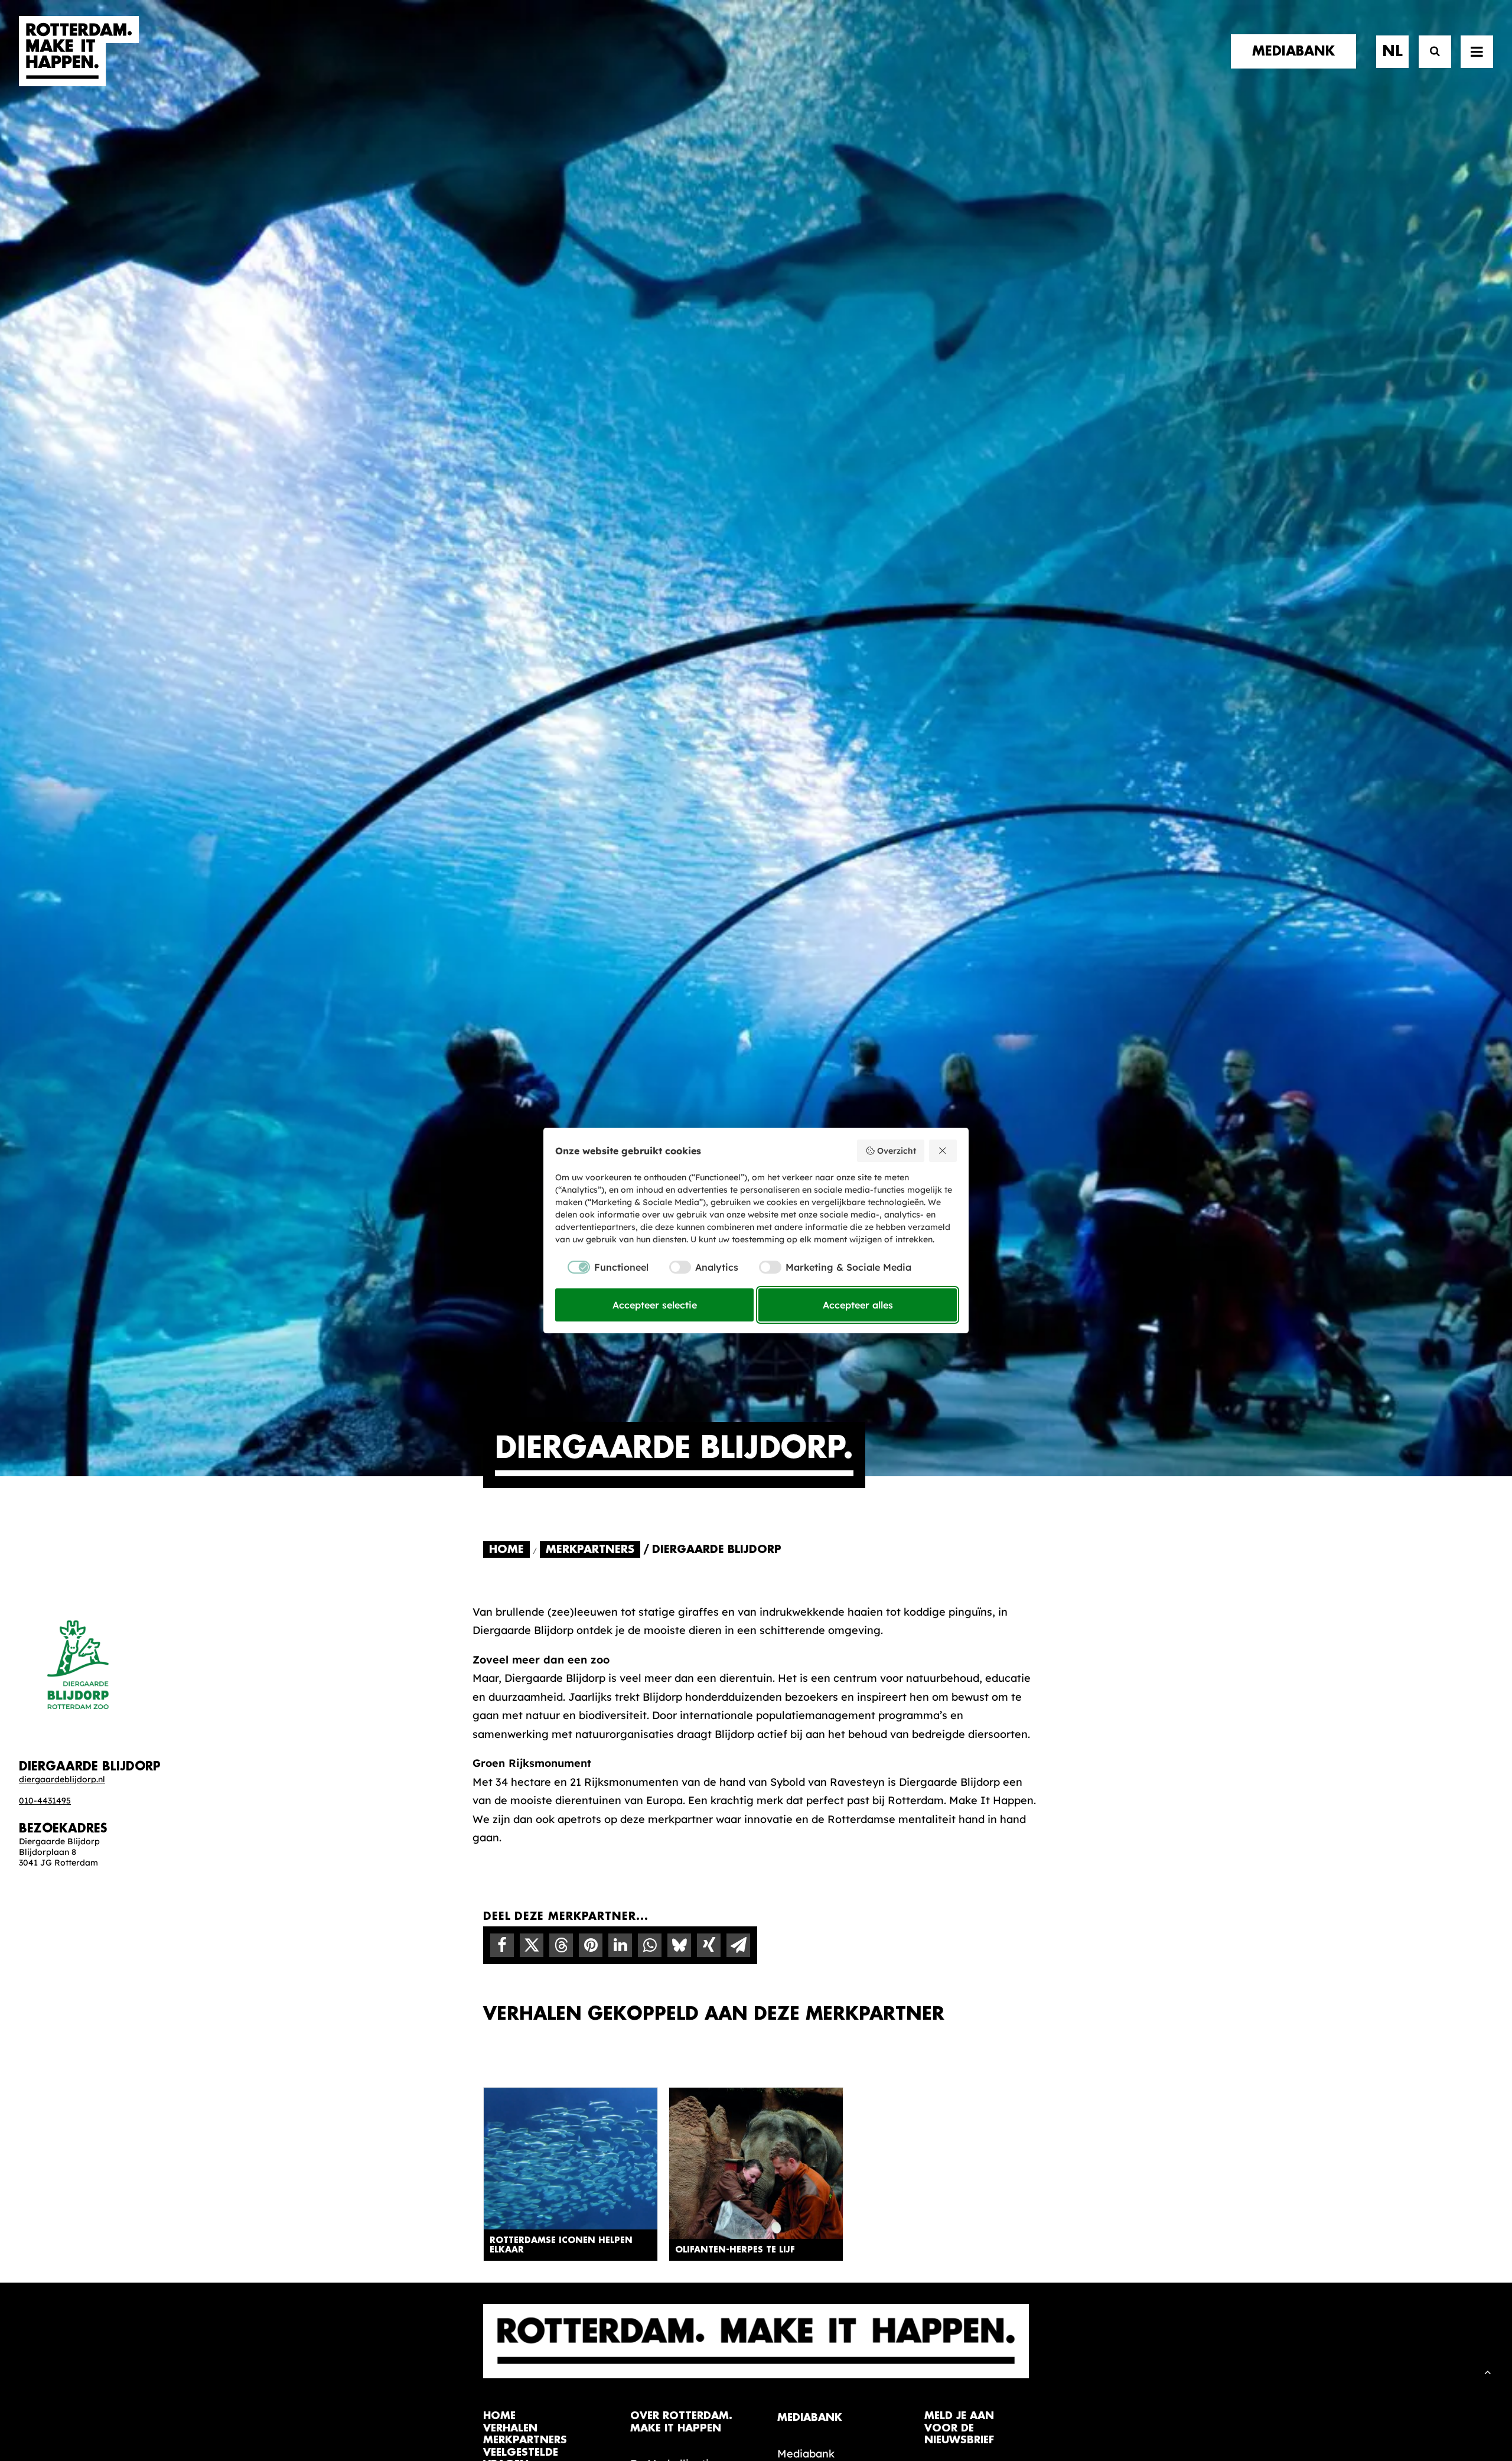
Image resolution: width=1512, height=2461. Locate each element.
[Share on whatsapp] (650, 1945)
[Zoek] (1430, 52)
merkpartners (525, 2440)
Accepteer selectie (655, 1305)
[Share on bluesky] (679, 1945)
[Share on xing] (709, 1945)
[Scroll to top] (1488, 2371)
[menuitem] (1298, 51)
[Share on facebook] (502, 1945)
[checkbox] (602, 1267)
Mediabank (806, 2454)
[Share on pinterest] (591, 1945)
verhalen (510, 2428)
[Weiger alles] (943, 1151)
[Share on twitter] (532, 1945)
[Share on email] (738, 1945)
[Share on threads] (561, 1945)
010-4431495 (45, 1801)
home (499, 2416)
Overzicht (897, 1151)
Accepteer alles (858, 1305)
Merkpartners (590, 1549)
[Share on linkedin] (620, 1945)
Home (506, 1549)
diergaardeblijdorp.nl (62, 1779)
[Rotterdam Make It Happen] (79, 51)
